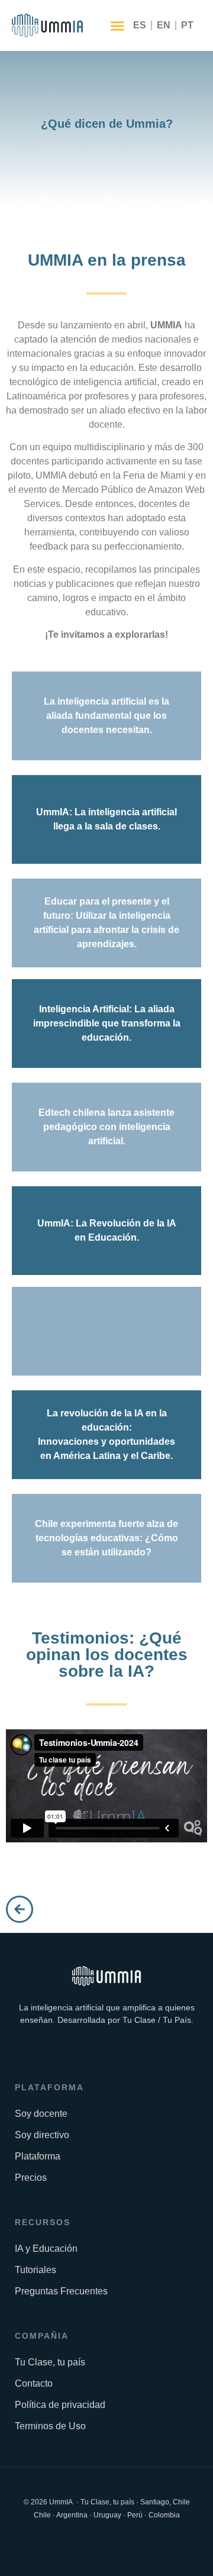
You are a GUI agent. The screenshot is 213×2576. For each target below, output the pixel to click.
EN (164, 25)
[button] (118, 25)
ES (140, 25)
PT (187, 25)
